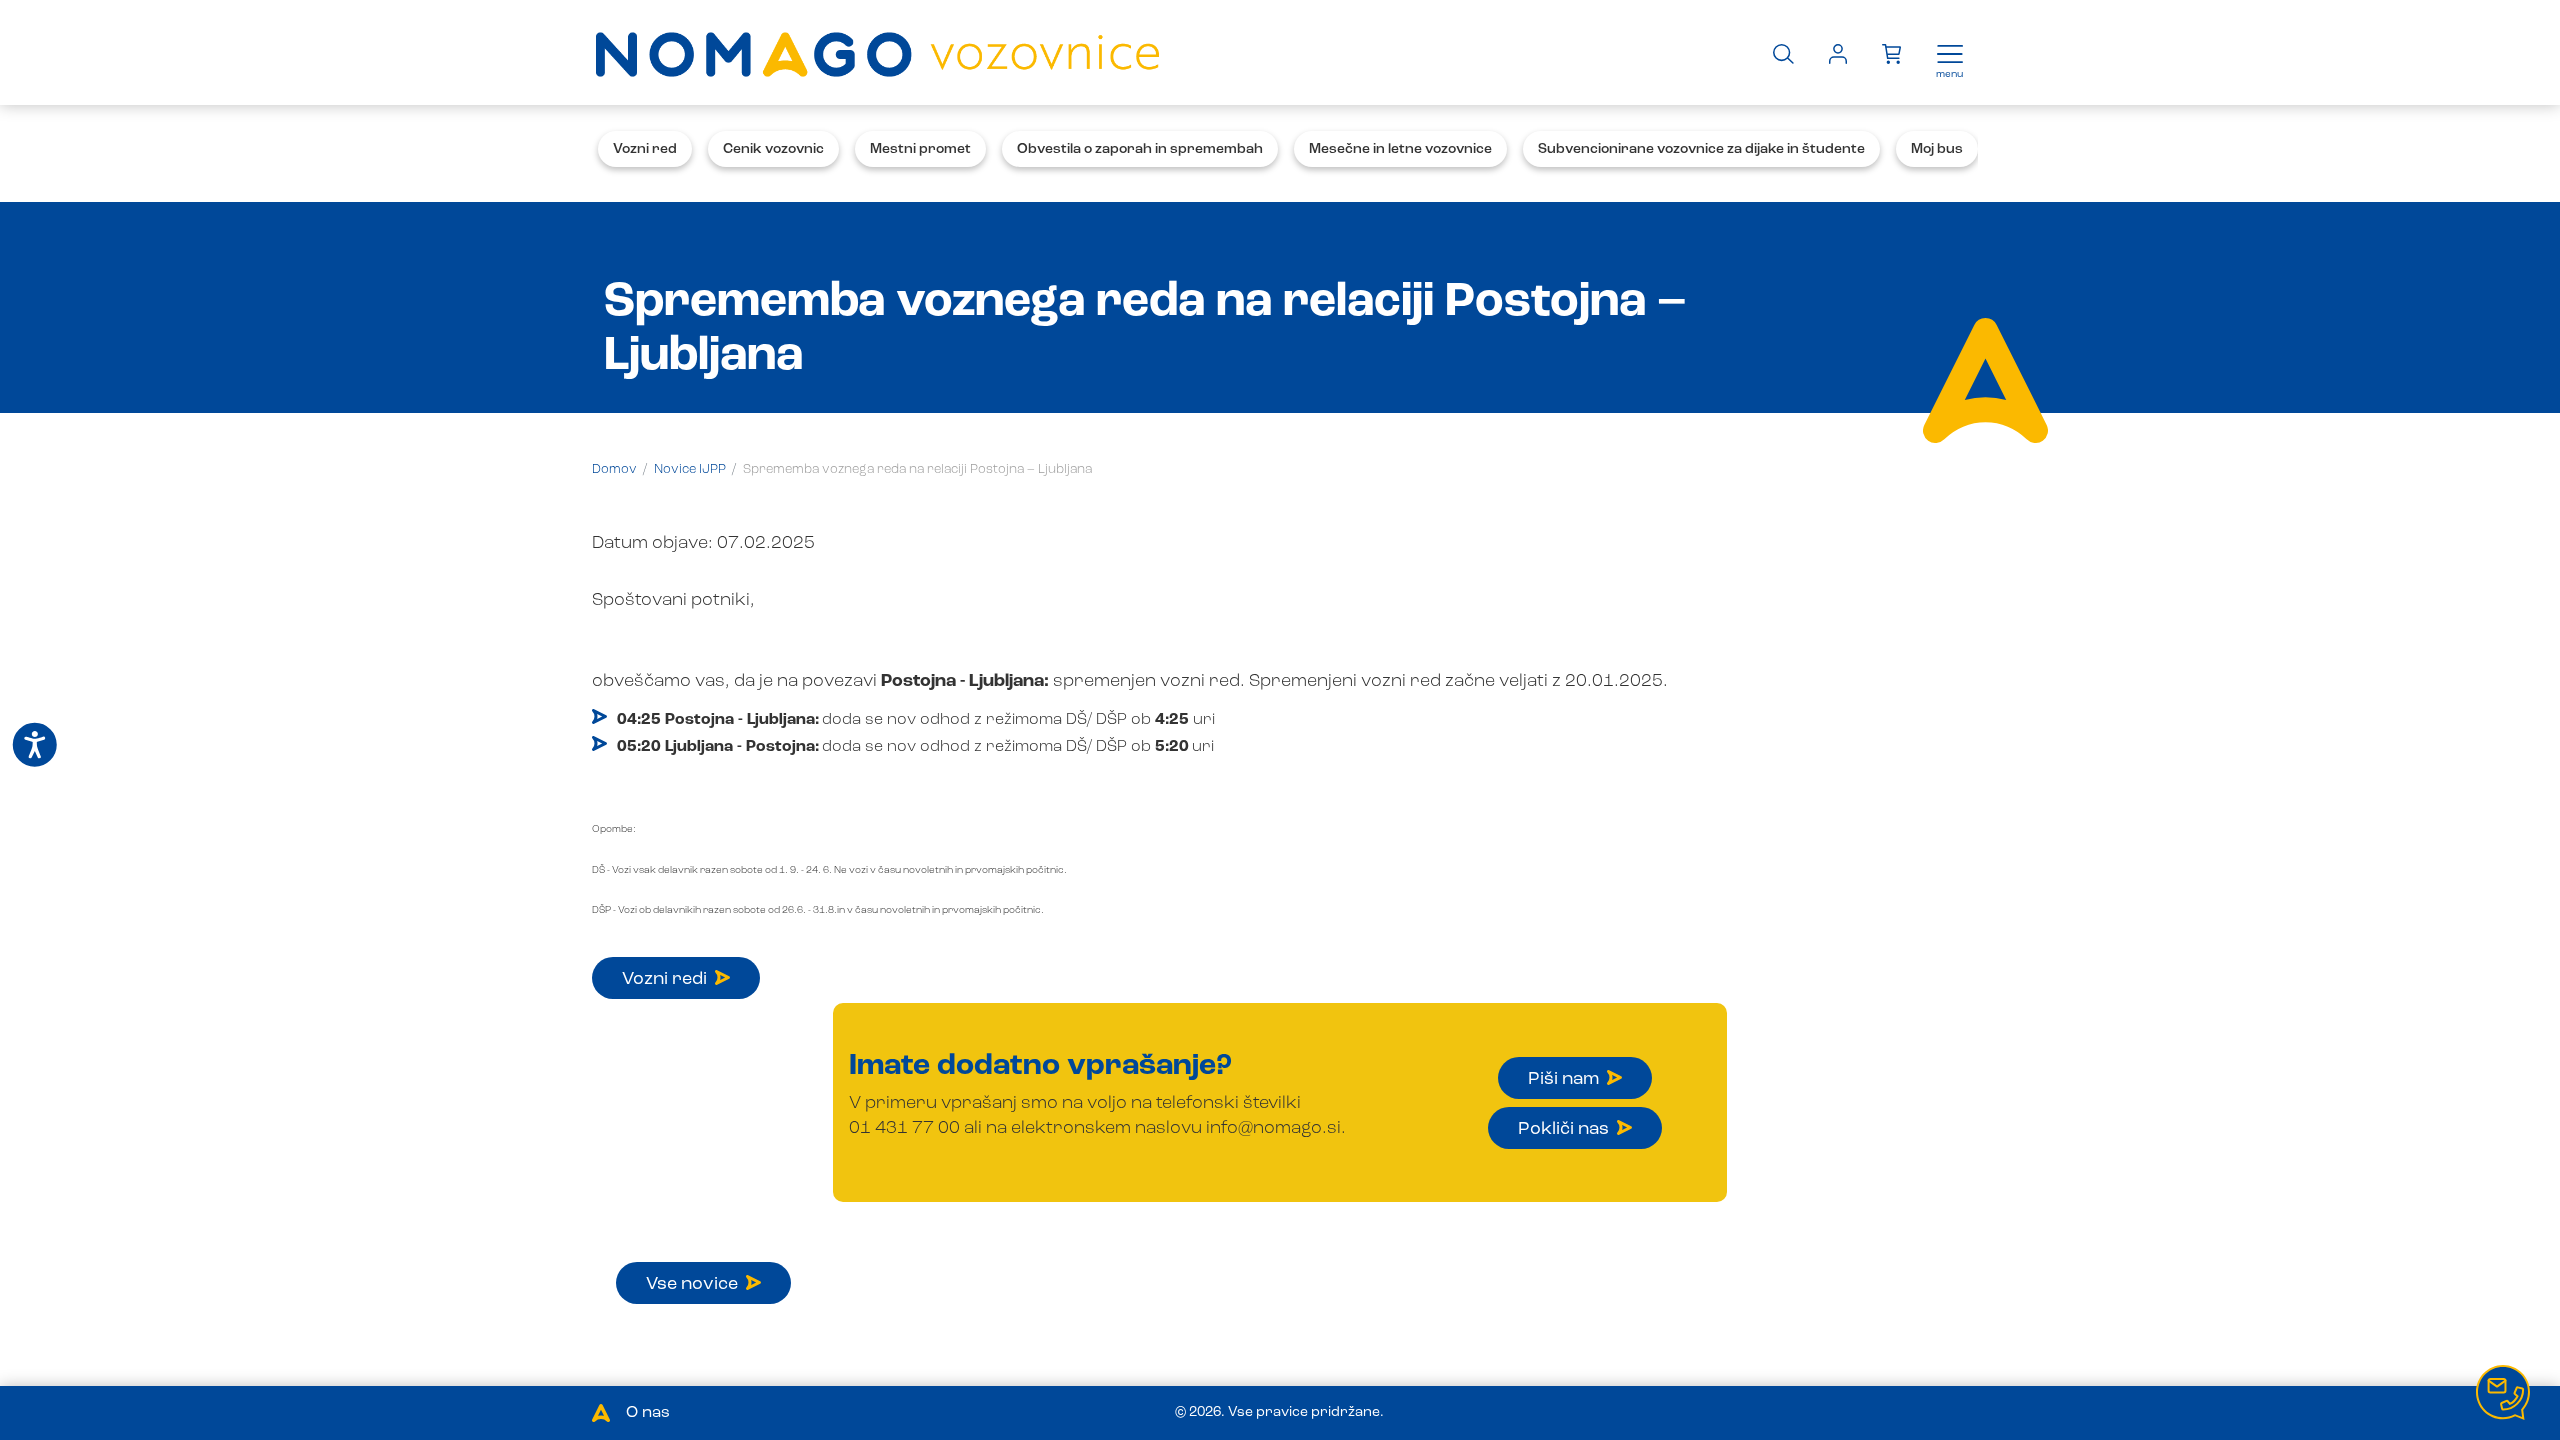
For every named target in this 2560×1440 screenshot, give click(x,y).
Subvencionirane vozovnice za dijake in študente (1701, 149)
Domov (614, 469)
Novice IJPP (690, 469)
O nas (648, 1413)
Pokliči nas (1563, 1129)
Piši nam (1563, 1079)
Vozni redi (664, 979)
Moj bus (1937, 149)
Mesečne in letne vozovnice (1400, 149)
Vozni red (645, 149)
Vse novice (692, 1284)
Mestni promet (920, 149)
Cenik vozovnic (773, 149)
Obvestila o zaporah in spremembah (1140, 149)
